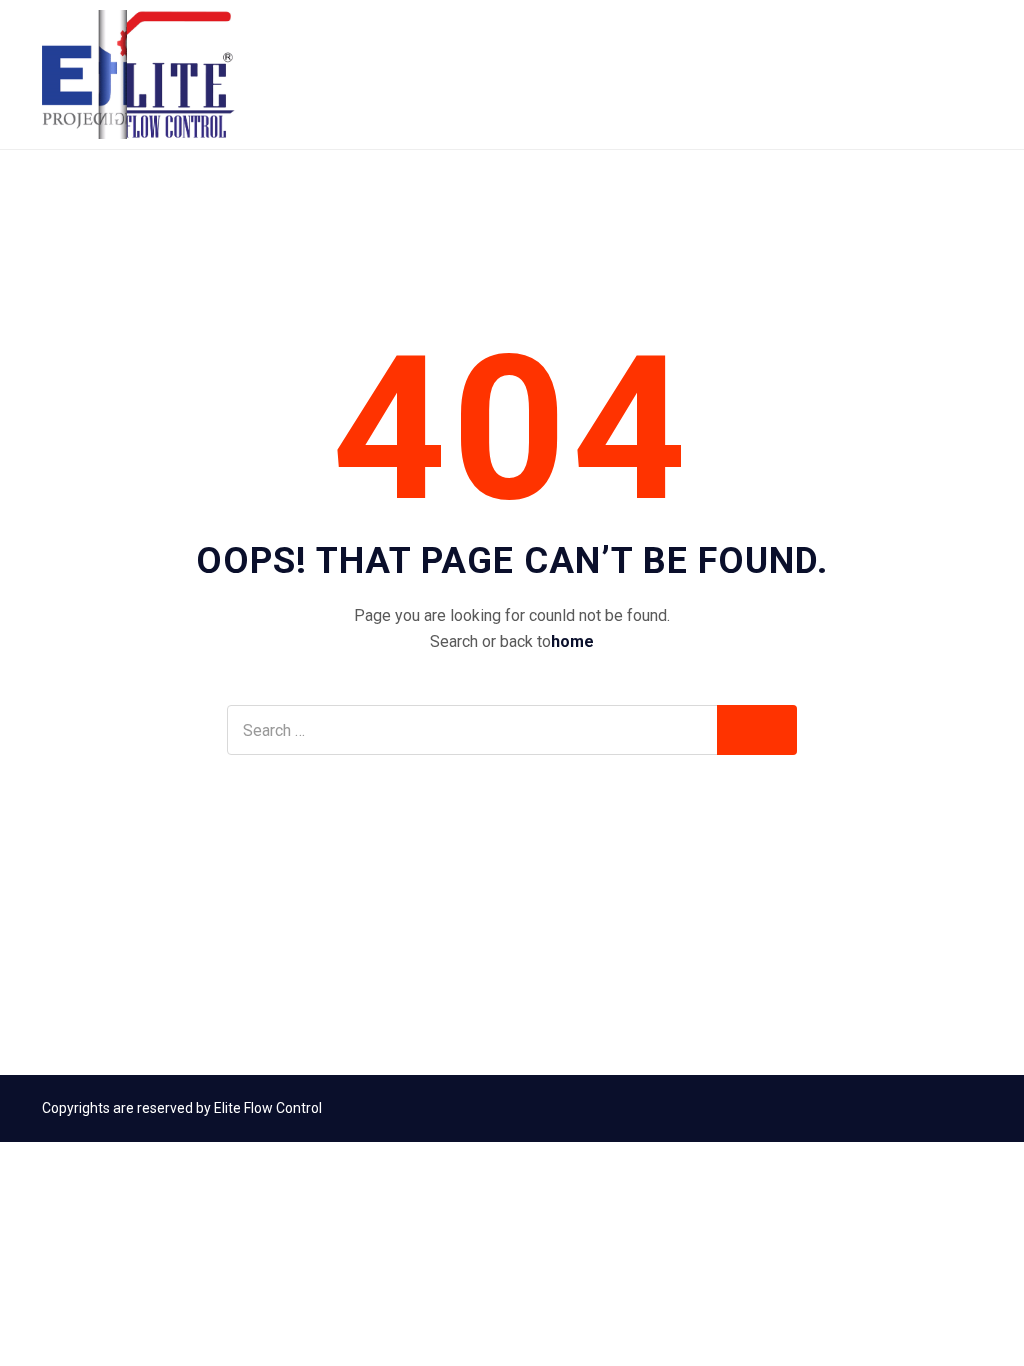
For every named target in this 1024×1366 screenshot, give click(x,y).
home (572, 641)
